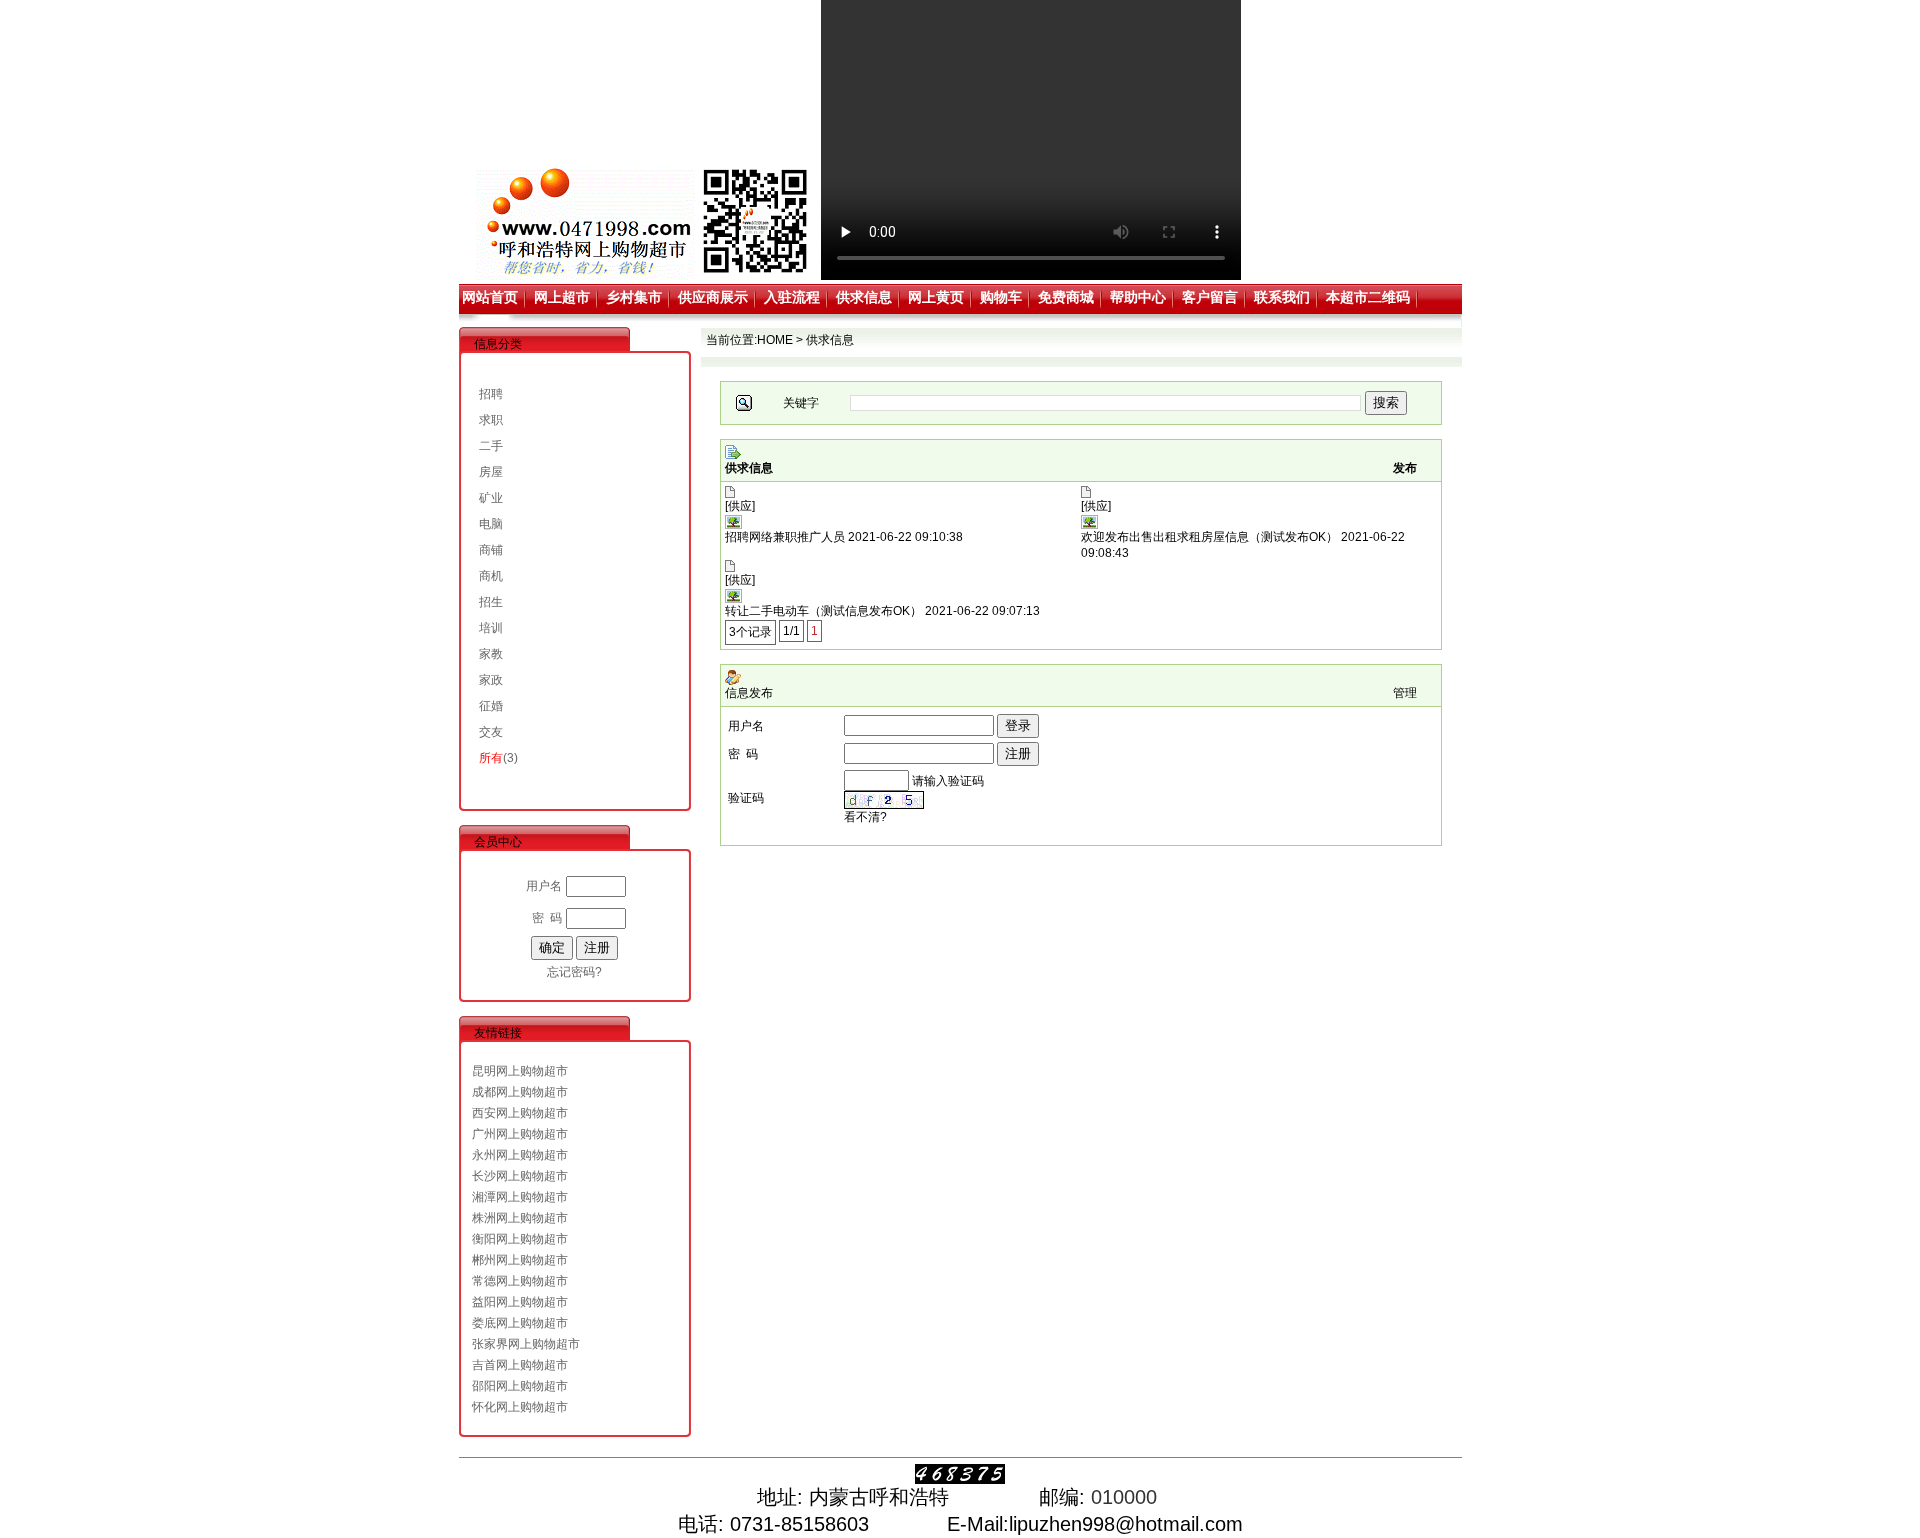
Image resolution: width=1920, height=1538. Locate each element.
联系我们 (1282, 297)
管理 (1405, 693)
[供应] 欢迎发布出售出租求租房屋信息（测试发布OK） (1209, 521)
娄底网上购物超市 (520, 1323)
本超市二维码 (1368, 297)
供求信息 (864, 297)
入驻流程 (792, 297)
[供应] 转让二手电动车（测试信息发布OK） (823, 595)
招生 (491, 602)
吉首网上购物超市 (520, 1365)
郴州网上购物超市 (520, 1260)
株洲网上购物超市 (520, 1218)
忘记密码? (574, 972)
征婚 (491, 706)
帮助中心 (1138, 297)
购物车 (1001, 297)
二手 (491, 446)
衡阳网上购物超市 (520, 1239)
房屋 (491, 472)
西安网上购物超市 (520, 1113)
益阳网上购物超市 (520, 1302)
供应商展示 (713, 297)
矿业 (491, 498)
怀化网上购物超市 (520, 1407)
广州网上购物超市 (520, 1134)
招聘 (491, 394)
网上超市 (562, 297)
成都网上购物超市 (520, 1092)
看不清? (865, 817)
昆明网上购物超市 (520, 1071)
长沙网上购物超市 (520, 1176)
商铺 (491, 550)
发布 (1405, 468)
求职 (491, 420)
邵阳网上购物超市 (520, 1386)
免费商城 (1066, 297)
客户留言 (1210, 297)
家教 (491, 654)
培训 (491, 628)
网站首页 (490, 297)
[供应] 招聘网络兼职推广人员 (785, 521)
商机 (491, 576)
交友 (491, 732)
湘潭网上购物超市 (520, 1197)
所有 (491, 758)
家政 (491, 680)
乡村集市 (634, 297)
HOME (775, 340)
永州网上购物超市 (520, 1155)
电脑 (491, 524)
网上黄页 (936, 297)
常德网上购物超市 (520, 1281)
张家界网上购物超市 (526, 1344)
